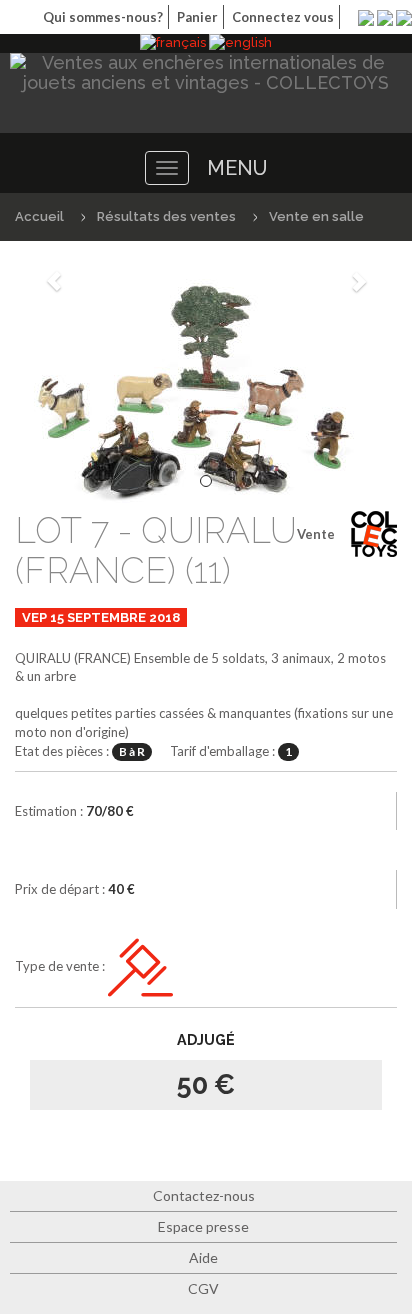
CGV (203, 1288)
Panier (197, 17)
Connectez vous (283, 17)
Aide (203, 1257)
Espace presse (203, 1226)
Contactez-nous (204, 1195)
